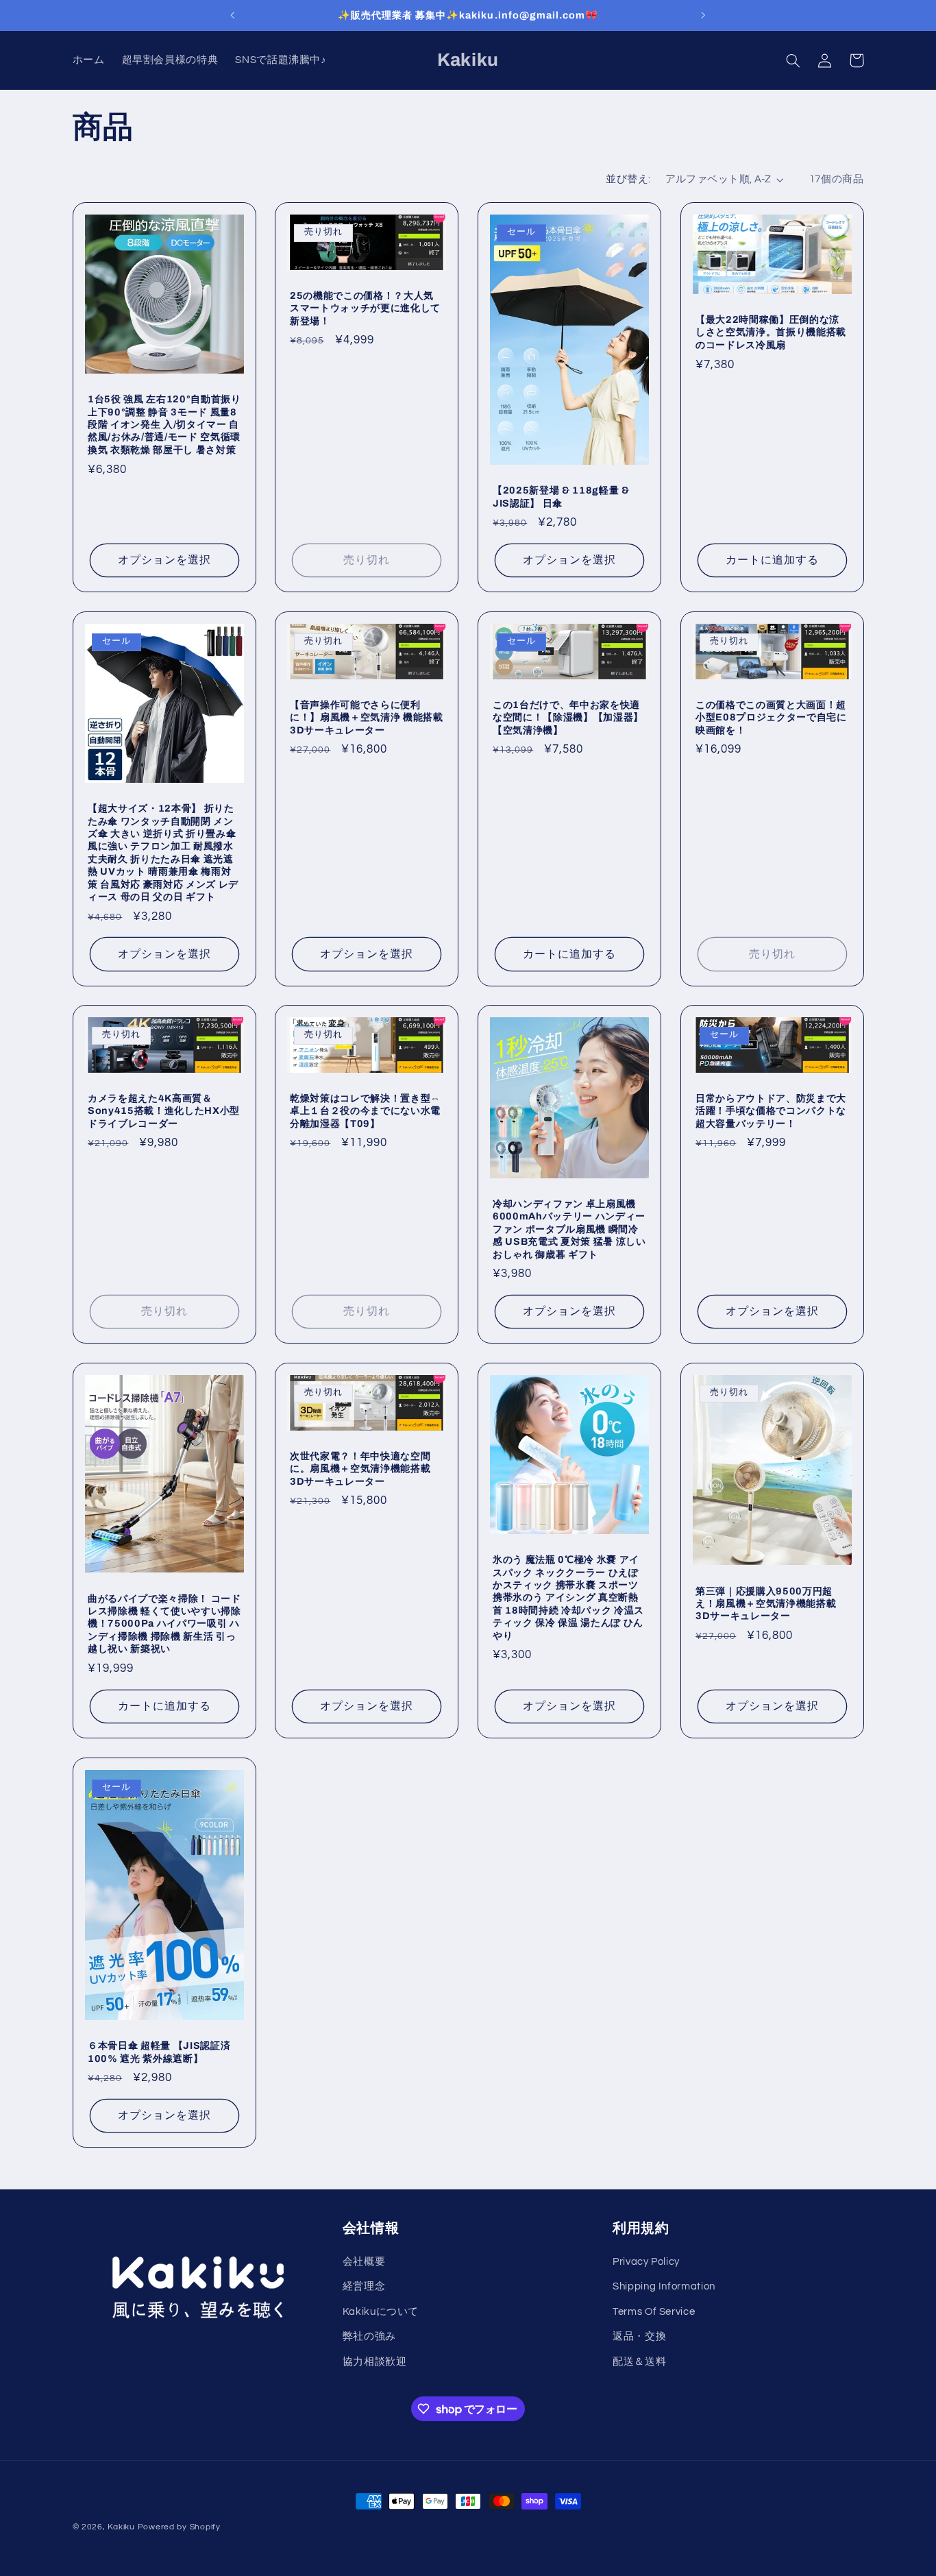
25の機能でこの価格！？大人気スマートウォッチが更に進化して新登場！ (365, 307)
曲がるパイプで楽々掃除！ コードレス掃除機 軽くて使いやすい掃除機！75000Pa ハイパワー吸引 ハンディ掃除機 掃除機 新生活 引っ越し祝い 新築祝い (164, 1624)
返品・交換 (639, 2336)
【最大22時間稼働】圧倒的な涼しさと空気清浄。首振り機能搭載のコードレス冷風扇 (771, 332)
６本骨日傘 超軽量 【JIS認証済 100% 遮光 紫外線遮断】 (159, 2052)
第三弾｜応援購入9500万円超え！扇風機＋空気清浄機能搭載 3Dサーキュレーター (766, 1604)
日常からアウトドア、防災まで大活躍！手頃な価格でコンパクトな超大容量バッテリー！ (771, 1111)
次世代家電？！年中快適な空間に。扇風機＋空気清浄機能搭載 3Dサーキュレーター (360, 1469)
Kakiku (121, 2527)
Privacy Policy (646, 2261)
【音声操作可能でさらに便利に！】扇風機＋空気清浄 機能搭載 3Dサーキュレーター (367, 717)
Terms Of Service (654, 2311)
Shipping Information (664, 2286)
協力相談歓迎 (375, 2361)
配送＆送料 (639, 2361)
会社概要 (364, 2261)
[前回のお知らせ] (233, 15)
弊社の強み (369, 2336)
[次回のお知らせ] (703, 15)
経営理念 (364, 2286)
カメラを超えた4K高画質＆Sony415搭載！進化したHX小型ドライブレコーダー (164, 1111)
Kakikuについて (381, 2311)
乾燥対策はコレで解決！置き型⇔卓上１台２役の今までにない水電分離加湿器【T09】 (365, 1111)
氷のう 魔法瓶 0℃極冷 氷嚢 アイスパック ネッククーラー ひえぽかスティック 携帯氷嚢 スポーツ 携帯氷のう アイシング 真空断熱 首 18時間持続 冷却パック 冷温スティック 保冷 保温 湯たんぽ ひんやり (568, 1598)
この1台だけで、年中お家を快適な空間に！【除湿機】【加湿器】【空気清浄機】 (568, 717)
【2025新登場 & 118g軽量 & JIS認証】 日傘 (561, 496)
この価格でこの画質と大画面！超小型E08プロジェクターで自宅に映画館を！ (771, 717)
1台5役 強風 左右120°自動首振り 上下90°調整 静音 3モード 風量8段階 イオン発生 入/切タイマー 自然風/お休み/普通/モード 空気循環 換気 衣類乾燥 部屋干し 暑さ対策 (164, 424)
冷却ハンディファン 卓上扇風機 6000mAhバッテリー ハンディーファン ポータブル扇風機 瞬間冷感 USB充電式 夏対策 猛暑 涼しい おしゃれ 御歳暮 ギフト (569, 1229)
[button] (793, 60)
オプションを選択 (164, 560)
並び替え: (628, 179)
